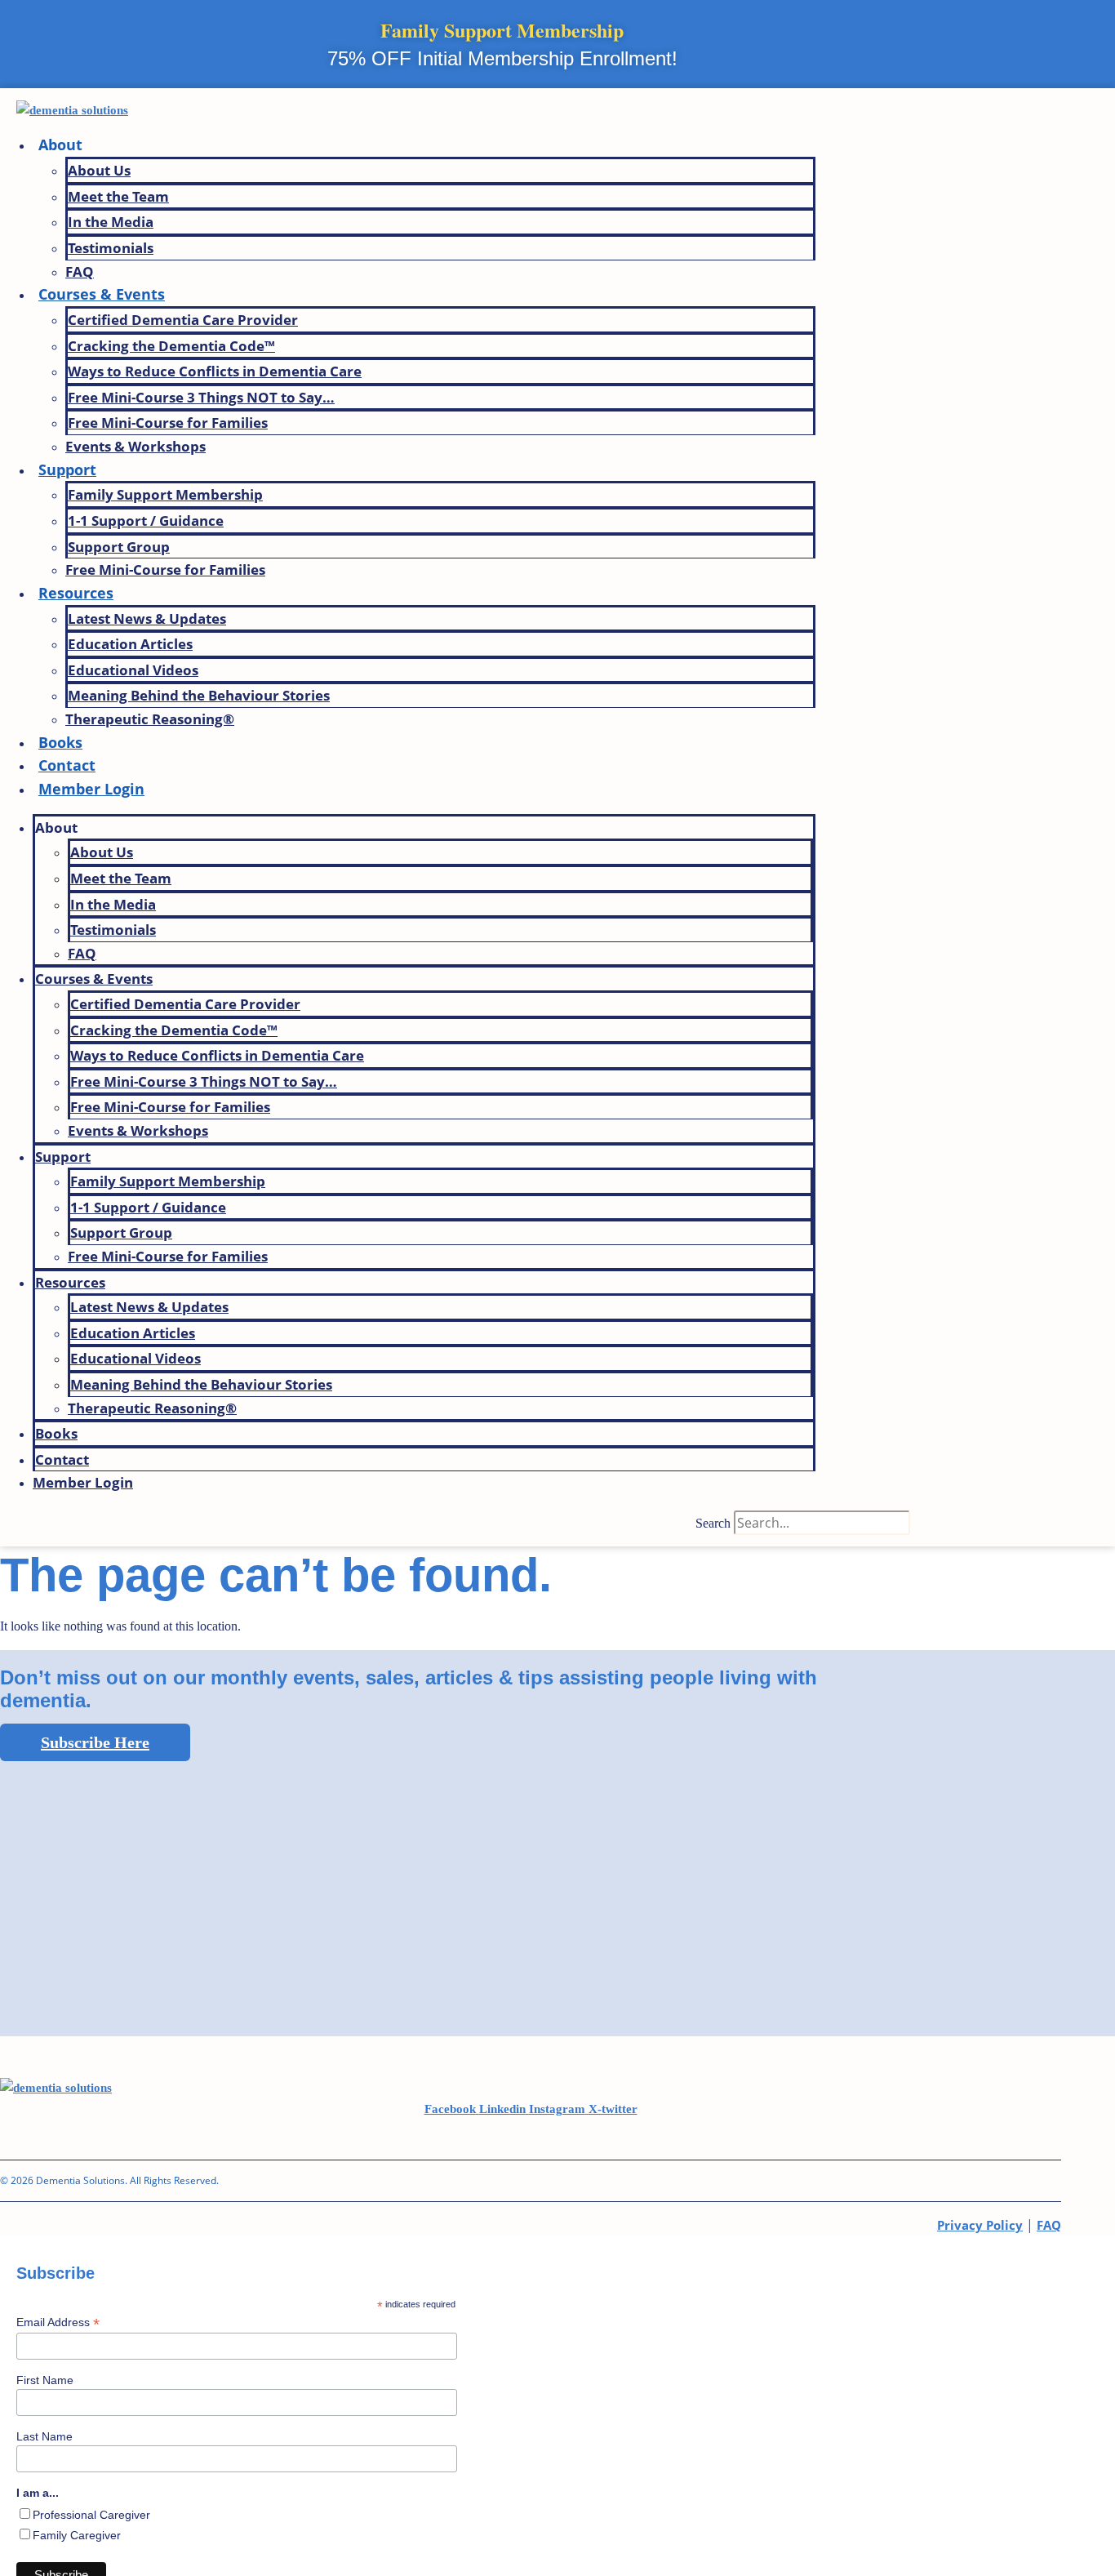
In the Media (111, 222)
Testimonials (111, 248)
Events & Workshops (135, 446)
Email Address (58, 2322)
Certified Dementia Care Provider (183, 320)
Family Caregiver (77, 2535)
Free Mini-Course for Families (168, 423)
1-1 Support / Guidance (146, 521)
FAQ (80, 271)
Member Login (91, 789)
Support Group (119, 547)
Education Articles (130, 644)
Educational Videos (133, 670)
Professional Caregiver (91, 2515)
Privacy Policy (980, 2225)
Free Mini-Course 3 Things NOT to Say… (201, 397)
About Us (99, 170)
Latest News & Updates (147, 618)
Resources (76, 593)
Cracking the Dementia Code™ (171, 346)
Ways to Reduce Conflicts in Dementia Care (215, 371)
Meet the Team (118, 196)
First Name (45, 2380)
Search (713, 1523)
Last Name (44, 2436)
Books (60, 742)
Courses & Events (102, 294)
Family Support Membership (165, 494)
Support (67, 469)
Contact (67, 765)
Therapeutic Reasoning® (150, 719)
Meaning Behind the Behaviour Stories (199, 695)
